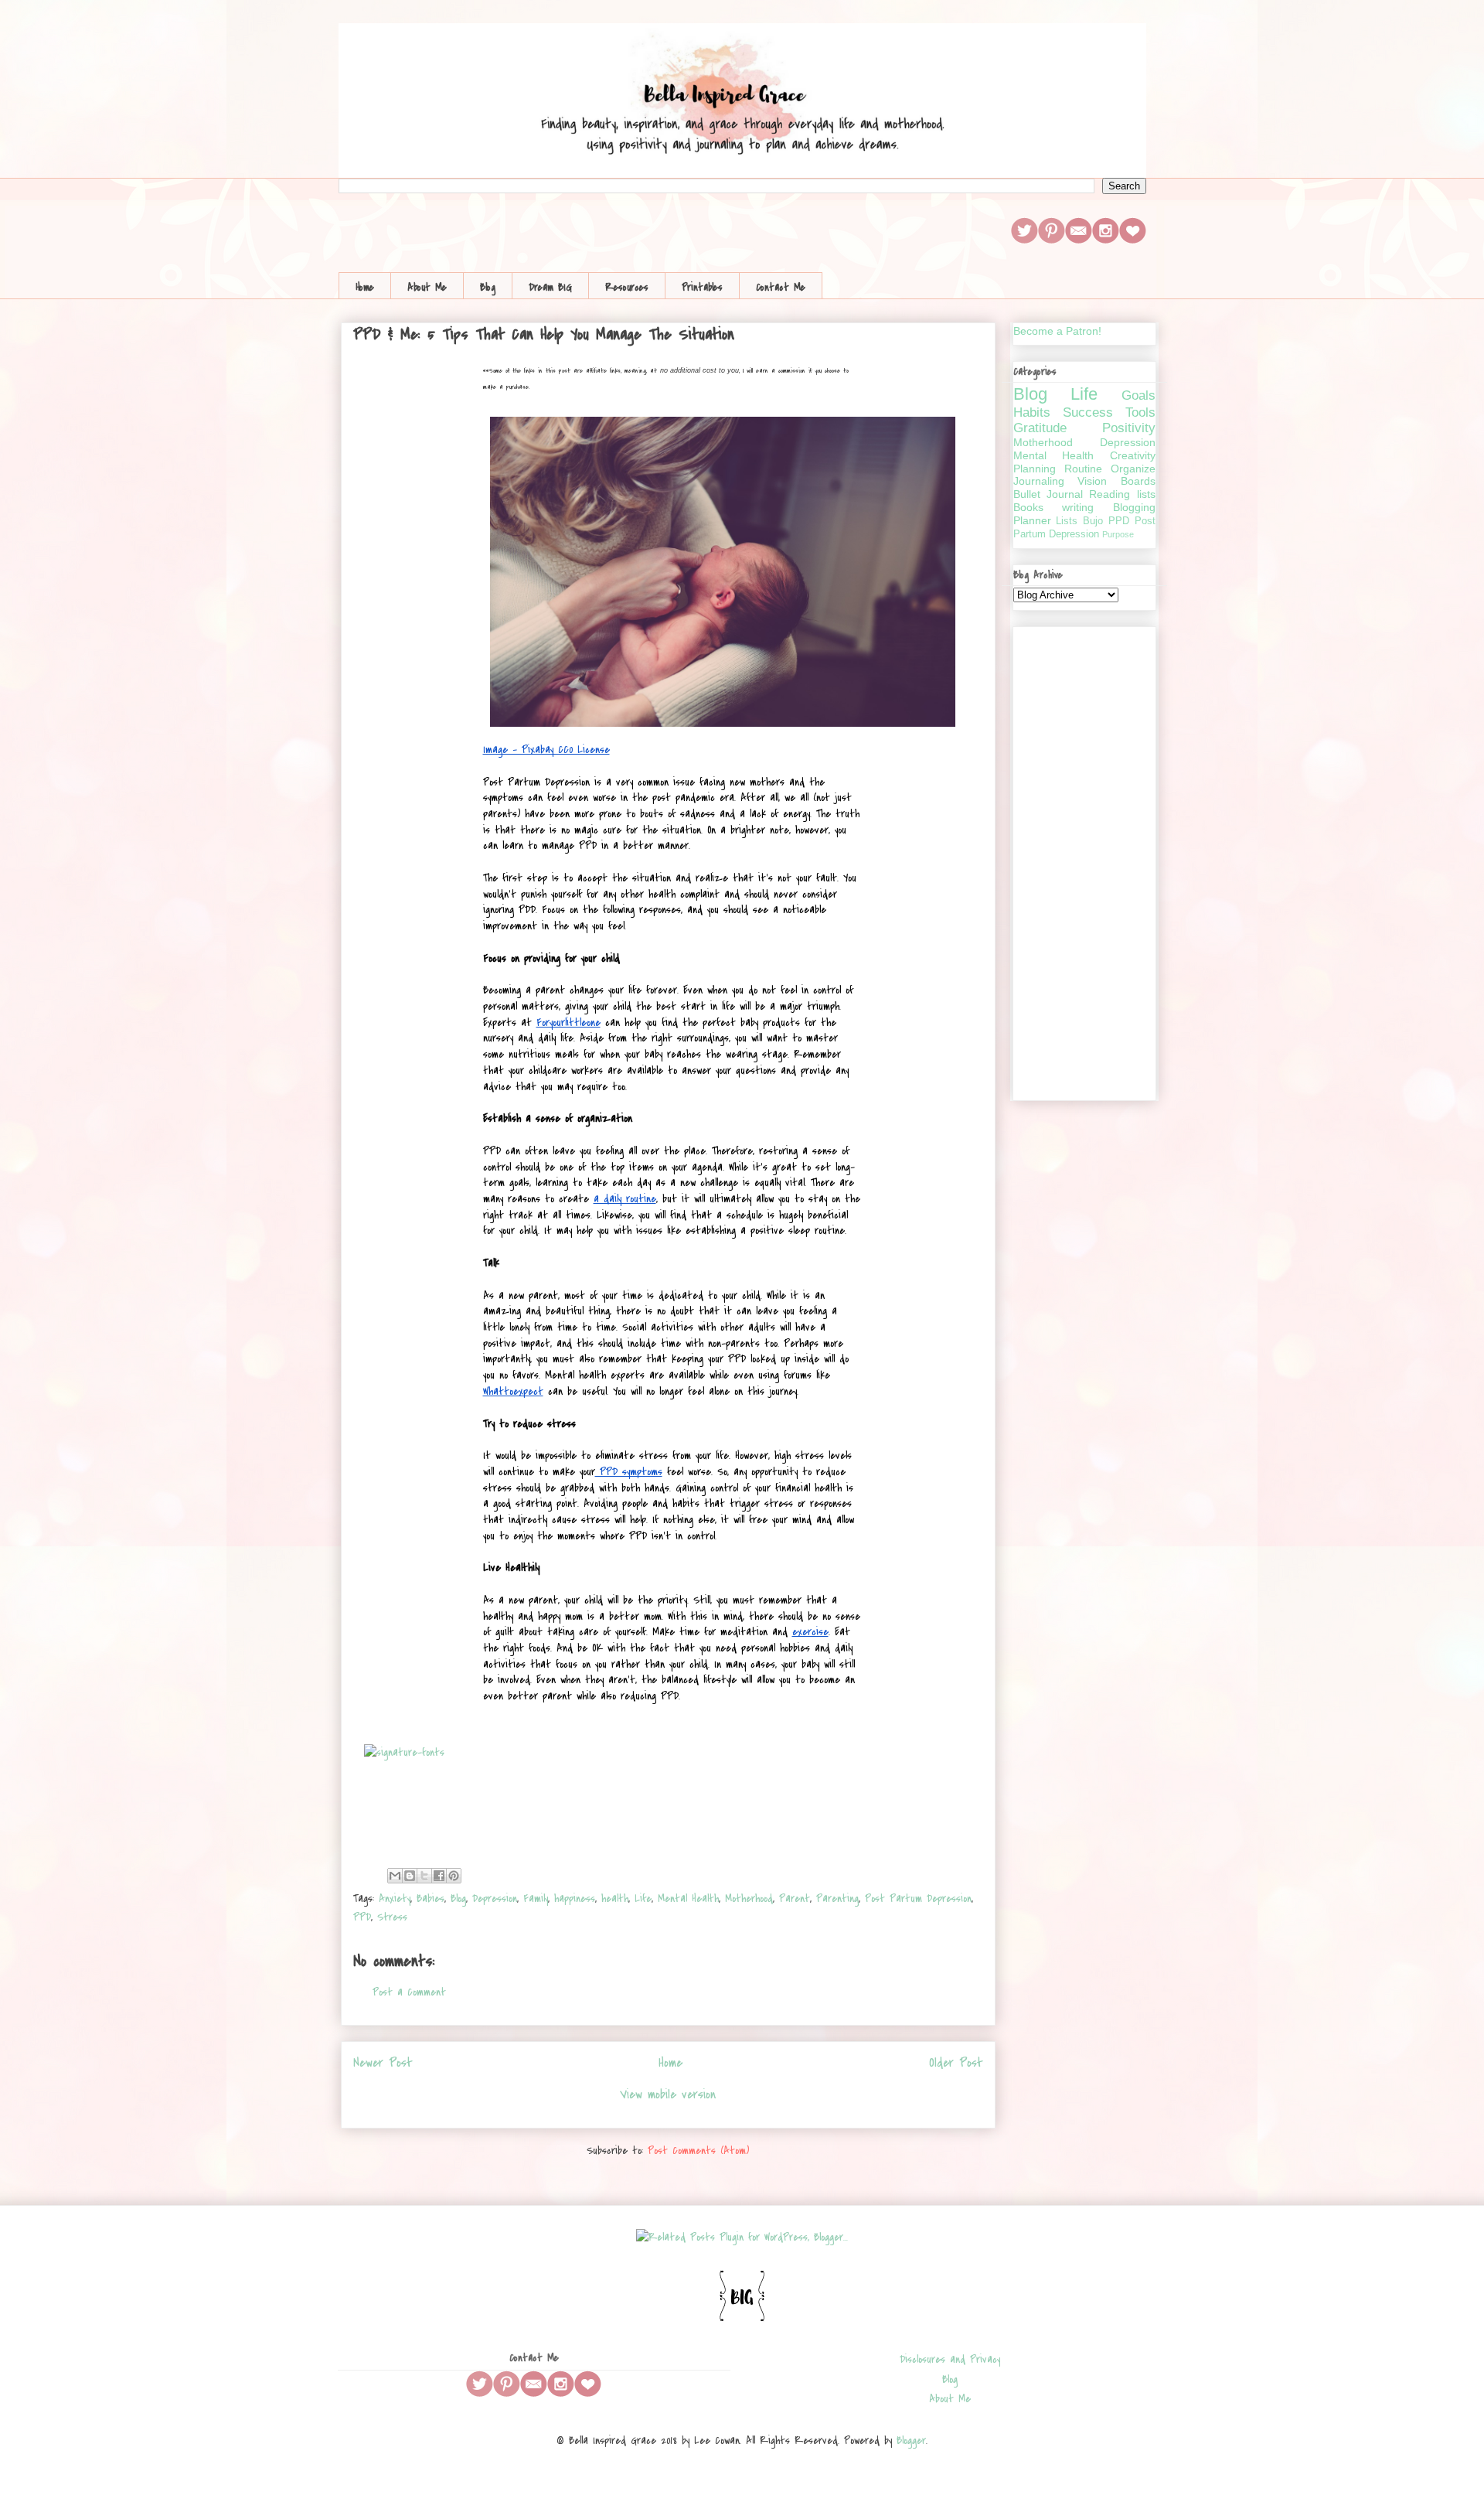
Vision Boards (1116, 481)
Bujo (1093, 521)
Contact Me (781, 287)
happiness (575, 1899)
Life (643, 1899)
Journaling (1039, 481)
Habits (1032, 412)
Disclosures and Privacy (950, 2359)
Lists (1067, 521)
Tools (1140, 412)
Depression (495, 1899)
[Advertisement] (1084, 861)
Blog (488, 287)
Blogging (1134, 507)
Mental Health (688, 1899)
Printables (702, 287)
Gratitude (1040, 428)
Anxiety (395, 1899)
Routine (1083, 469)
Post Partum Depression (918, 1899)
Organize (1133, 469)
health (615, 1899)
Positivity (1129, 428)
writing (1078, 507)
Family (536, 1899)
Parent (795, 1899)
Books (1028, 507)
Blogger (911, 2440)
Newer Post (383, 2063)
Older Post (956, 2063)
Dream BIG (550, 287)
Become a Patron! (1057, 331)
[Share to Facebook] (439, 1876)
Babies (431, 1899)
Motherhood (749, 1899)
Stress (392, 1917)
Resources (627, 287)
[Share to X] (424, 1876)
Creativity (1133, 455)
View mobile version (668, 2095)
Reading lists (1122, 494)
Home (365, 287)
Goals (1139, 395)
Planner (1032, 520)
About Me (427, 287)
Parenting (837, 1899)
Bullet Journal (1048, 494)
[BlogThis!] (410, 1876)
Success (1088, 412)
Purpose (1118, 534)
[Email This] (395, 1876)
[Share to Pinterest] (454, 1876)
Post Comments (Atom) (698, 2151)
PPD (362, 1917)
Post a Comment (409, 1992)
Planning (1035, 469)
